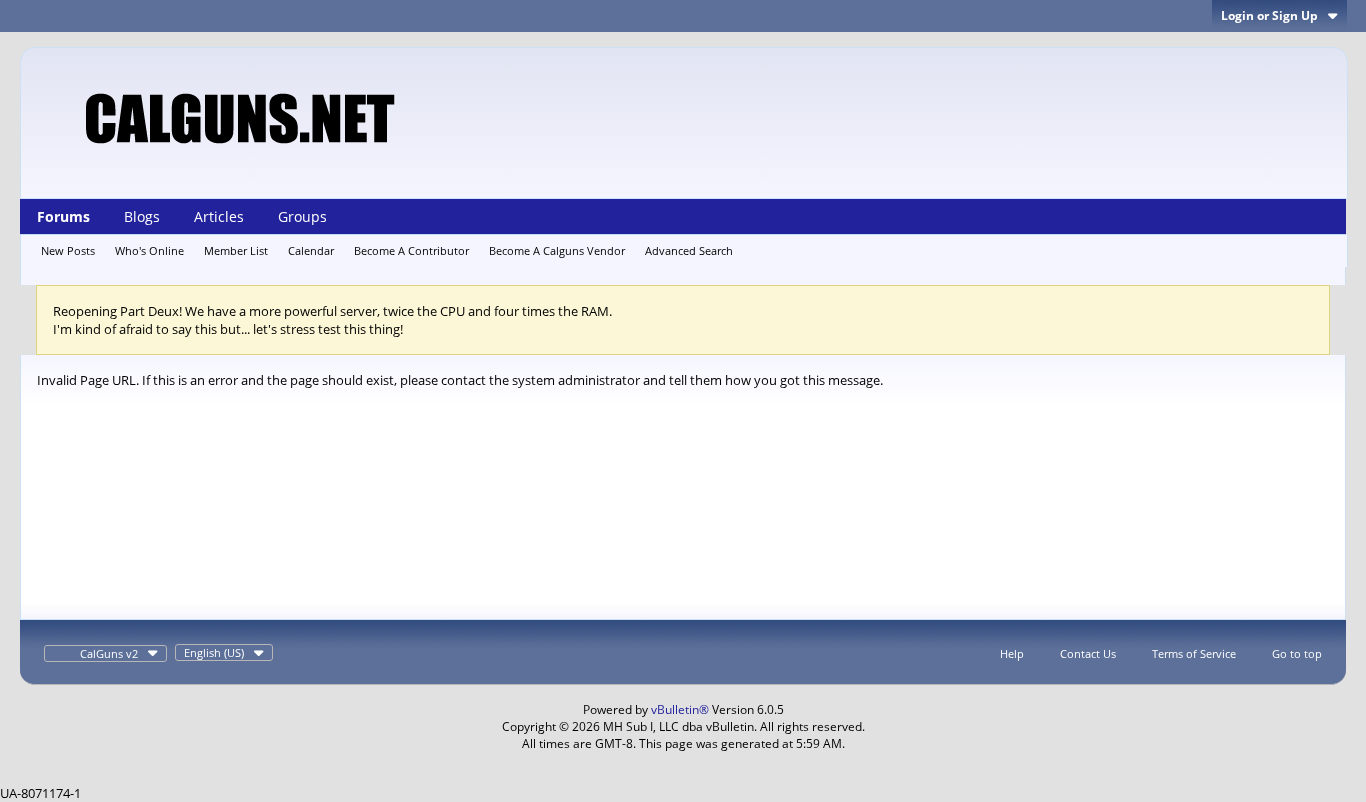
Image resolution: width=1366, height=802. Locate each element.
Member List (236, 250)
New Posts (68, 250)
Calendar (311, 250)
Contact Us (1088, 653)
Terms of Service (1194, 653)
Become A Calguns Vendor (557, 250)
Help (1012, 653)
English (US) (214, 652)
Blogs (142, 216)
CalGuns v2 (109, 653)
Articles (219, 216)
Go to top (1297, 653)
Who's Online (149, 250)
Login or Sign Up (1269, 15)
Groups (302, 216)
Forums (63, 216)
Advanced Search (689, 250)
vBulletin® (680, 709)
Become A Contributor (411, 250)
